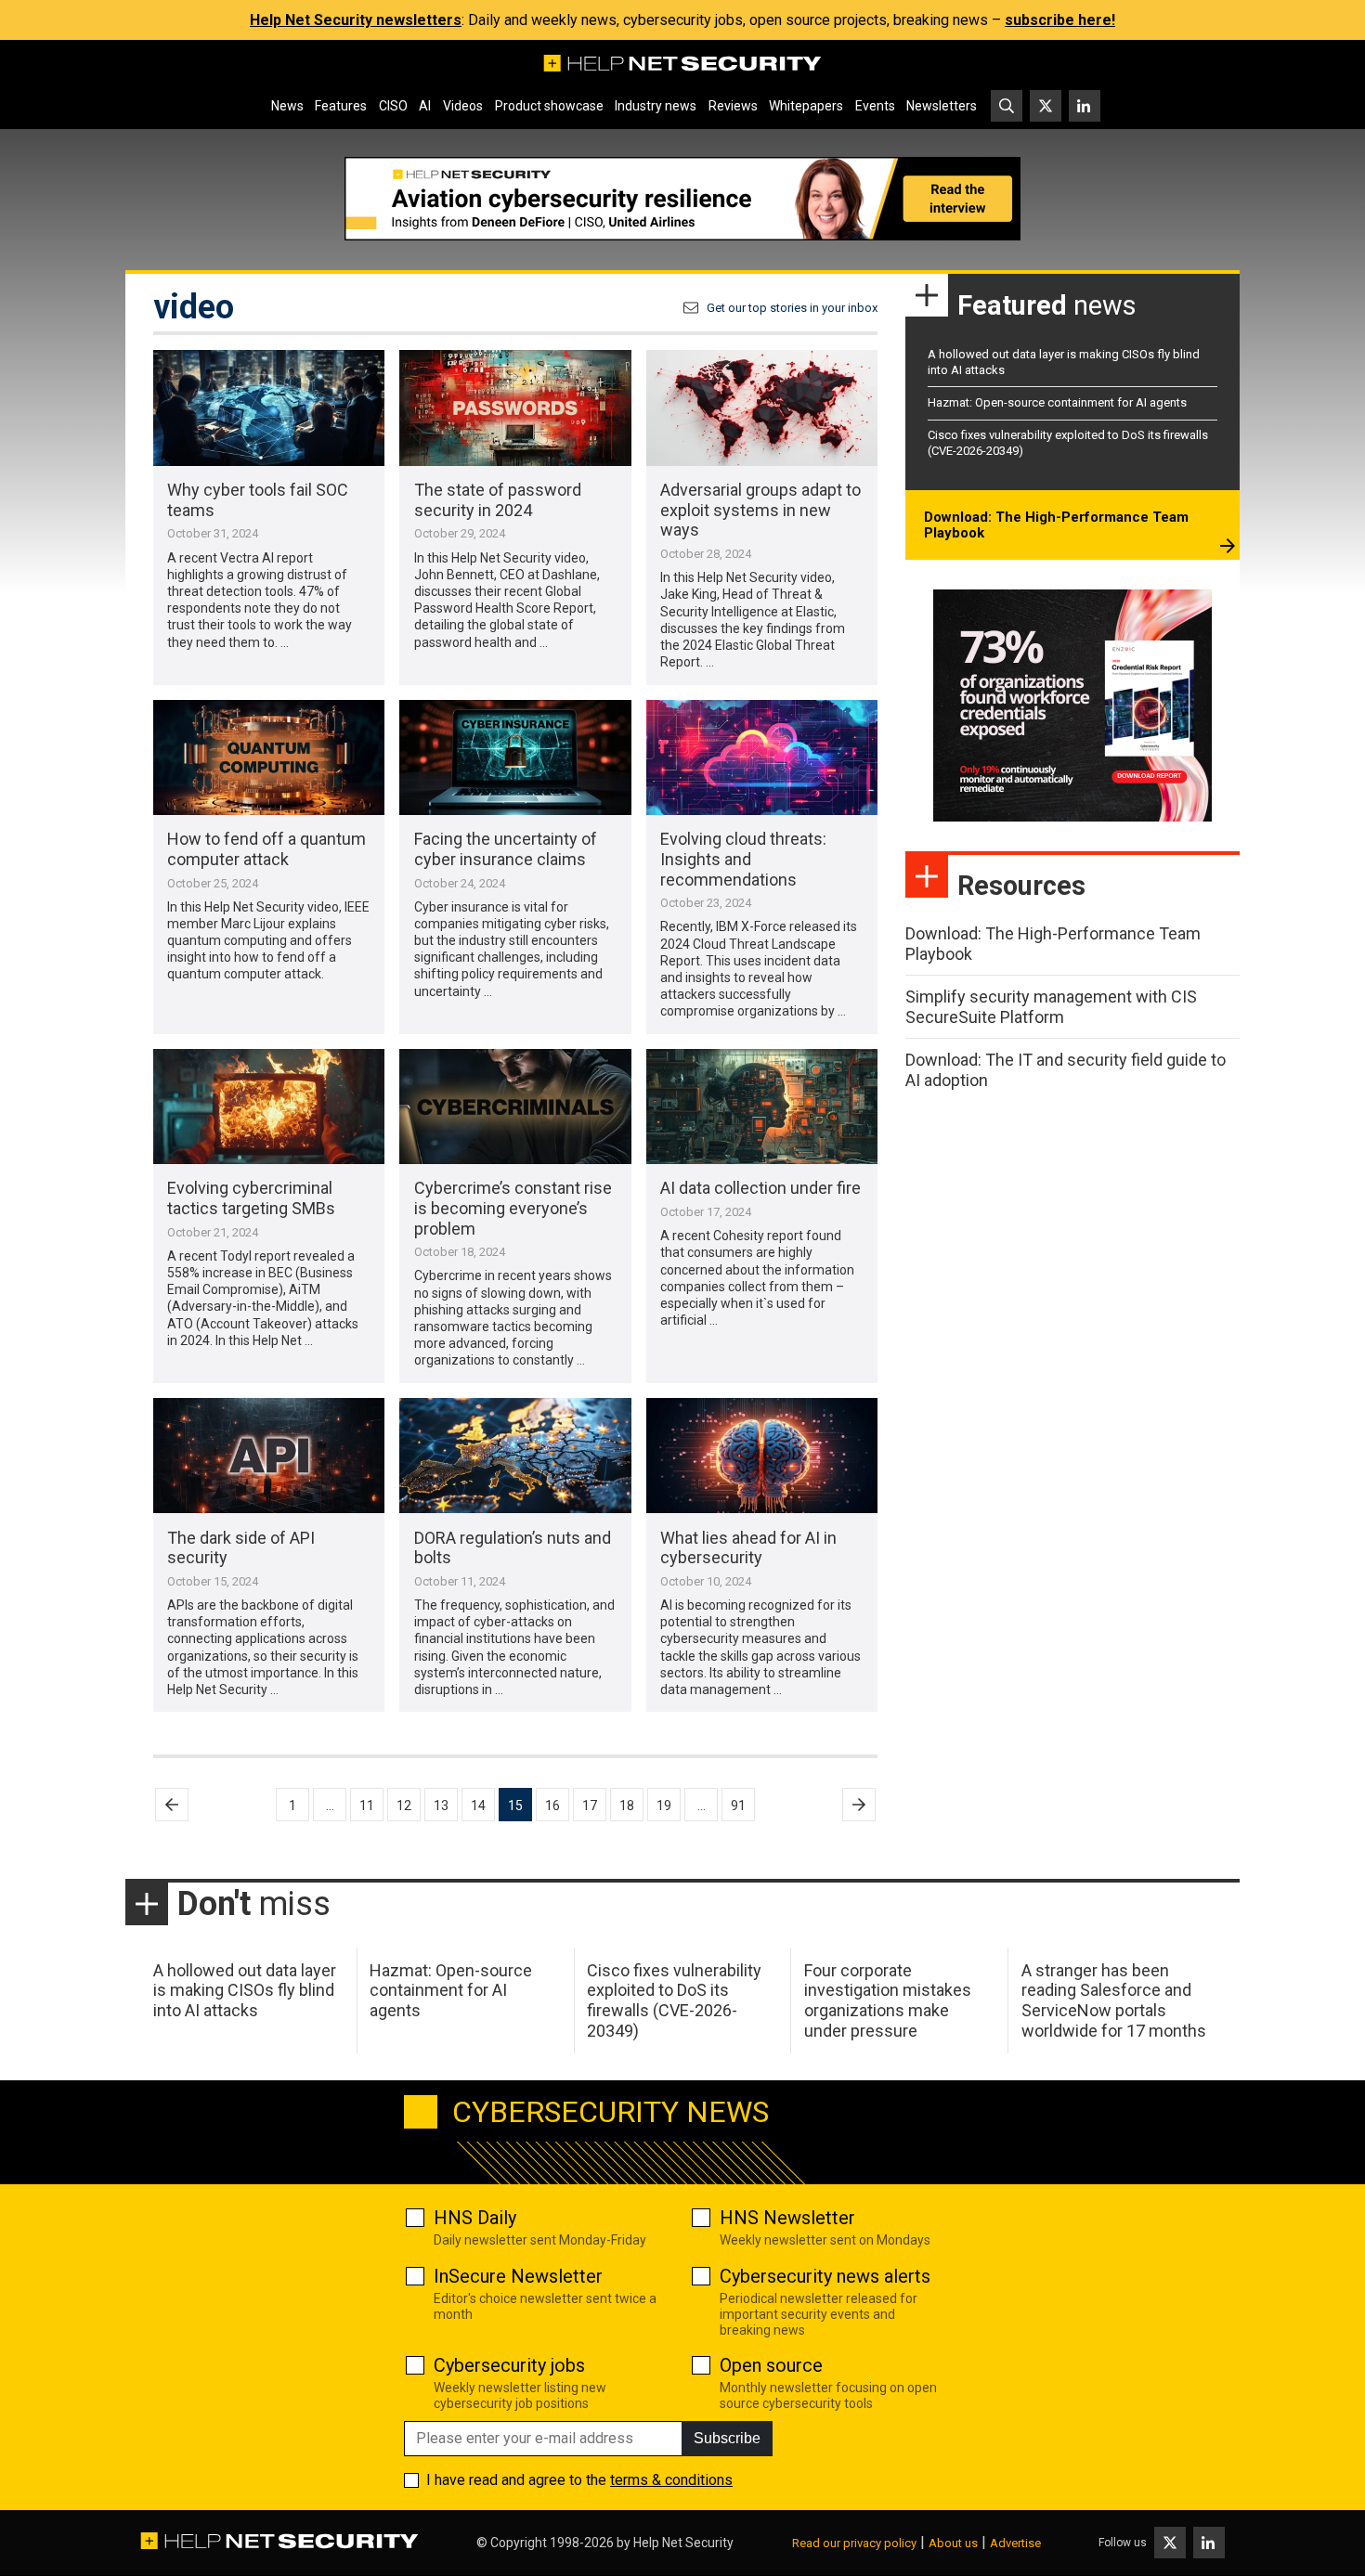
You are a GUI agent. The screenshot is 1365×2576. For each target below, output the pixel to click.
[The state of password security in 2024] (515, 408)
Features (341, 106)
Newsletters (942, 106)
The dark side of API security (241, 1548)
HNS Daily (475, 2218)
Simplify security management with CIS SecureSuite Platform (1051, 1007)
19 (664, 1806)
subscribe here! (1060, 20)
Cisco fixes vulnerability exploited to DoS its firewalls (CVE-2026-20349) (674, 2000)
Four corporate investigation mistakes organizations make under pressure (888, 2000)
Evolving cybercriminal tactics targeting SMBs (251, 1198)
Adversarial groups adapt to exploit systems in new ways (760, 510)
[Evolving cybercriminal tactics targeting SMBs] (269, 1107)
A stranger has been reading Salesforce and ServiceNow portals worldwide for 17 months (1114, 2000)
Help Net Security (683, 2543)
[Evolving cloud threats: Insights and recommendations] (762, 758)
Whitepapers (806, 106)
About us (953, 2543)
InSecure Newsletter (518, 2276)
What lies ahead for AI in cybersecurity (748, 1548)
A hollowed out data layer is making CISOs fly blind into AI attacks (245, 1990)
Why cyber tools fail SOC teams (258, 500)
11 (367, 1806)
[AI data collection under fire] (762, 1107)
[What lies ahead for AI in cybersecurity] (762, 1456)
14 (478, 1806)
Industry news (656, 106)
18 (627, 1806)
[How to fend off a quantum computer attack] (269, 758)
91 (738, 1806)
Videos (463, 106)
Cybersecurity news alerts (825, 2276)
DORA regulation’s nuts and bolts (513, 1548)
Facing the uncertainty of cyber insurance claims (506, 849)
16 (552, 1806)
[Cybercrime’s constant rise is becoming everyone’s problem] (515, 1107)
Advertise (1015, 2543)
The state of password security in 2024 (498, 500)
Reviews (733, 106)
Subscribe (727, 2438)
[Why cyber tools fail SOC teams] (269, 408)
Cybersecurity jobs (509, 2365)
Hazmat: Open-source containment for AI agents (1057, 402)
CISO (393, 106)
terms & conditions (671, 2480)
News (287, 106)
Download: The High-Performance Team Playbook (1056, 525)
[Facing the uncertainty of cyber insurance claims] (515, 758)
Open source (771, 2365)
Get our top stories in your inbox (792, 308)
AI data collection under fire (760, 1188)
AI (425, 106)
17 (590, 1806)
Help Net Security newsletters (356, 20)
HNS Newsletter (787, 2218)
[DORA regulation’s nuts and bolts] (515, 1456)
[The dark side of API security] (269, 1456)
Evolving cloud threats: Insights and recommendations (743, 859)
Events (875, 106)
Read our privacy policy (854, 2543)
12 (404, 1806)
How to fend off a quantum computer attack (266, 849)
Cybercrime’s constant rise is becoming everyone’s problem (513, 1208)
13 (441, 1806)
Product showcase (549, 106)
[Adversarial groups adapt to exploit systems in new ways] (762, 408)
